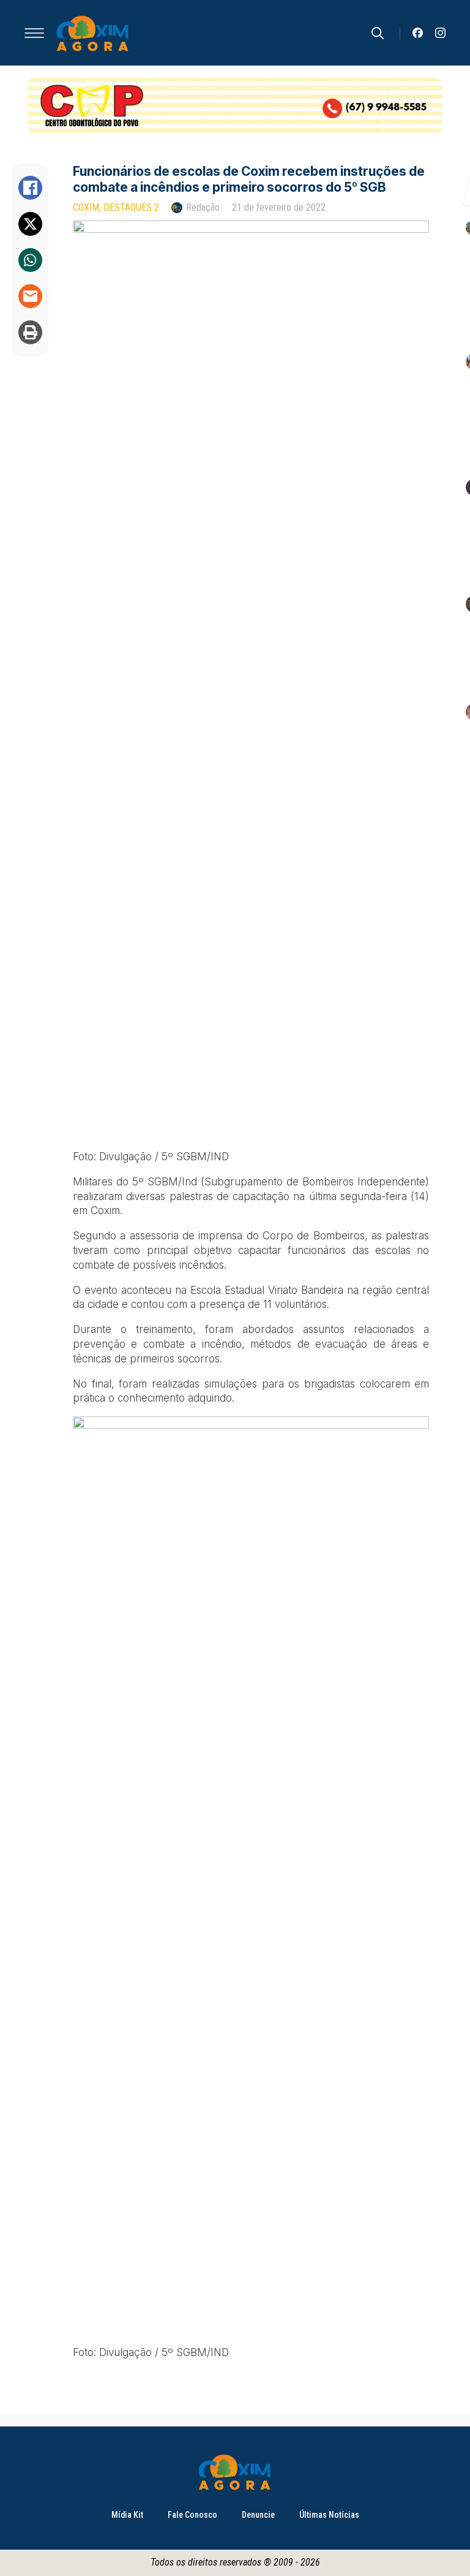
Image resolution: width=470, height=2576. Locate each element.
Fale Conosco (192, 2515)
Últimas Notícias (329, 2515)
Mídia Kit (127, 2515)
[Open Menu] (34, 33)
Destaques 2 (131, 207)
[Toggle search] (378, 33)
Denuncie (258, 2515)
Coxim (86, 207)
